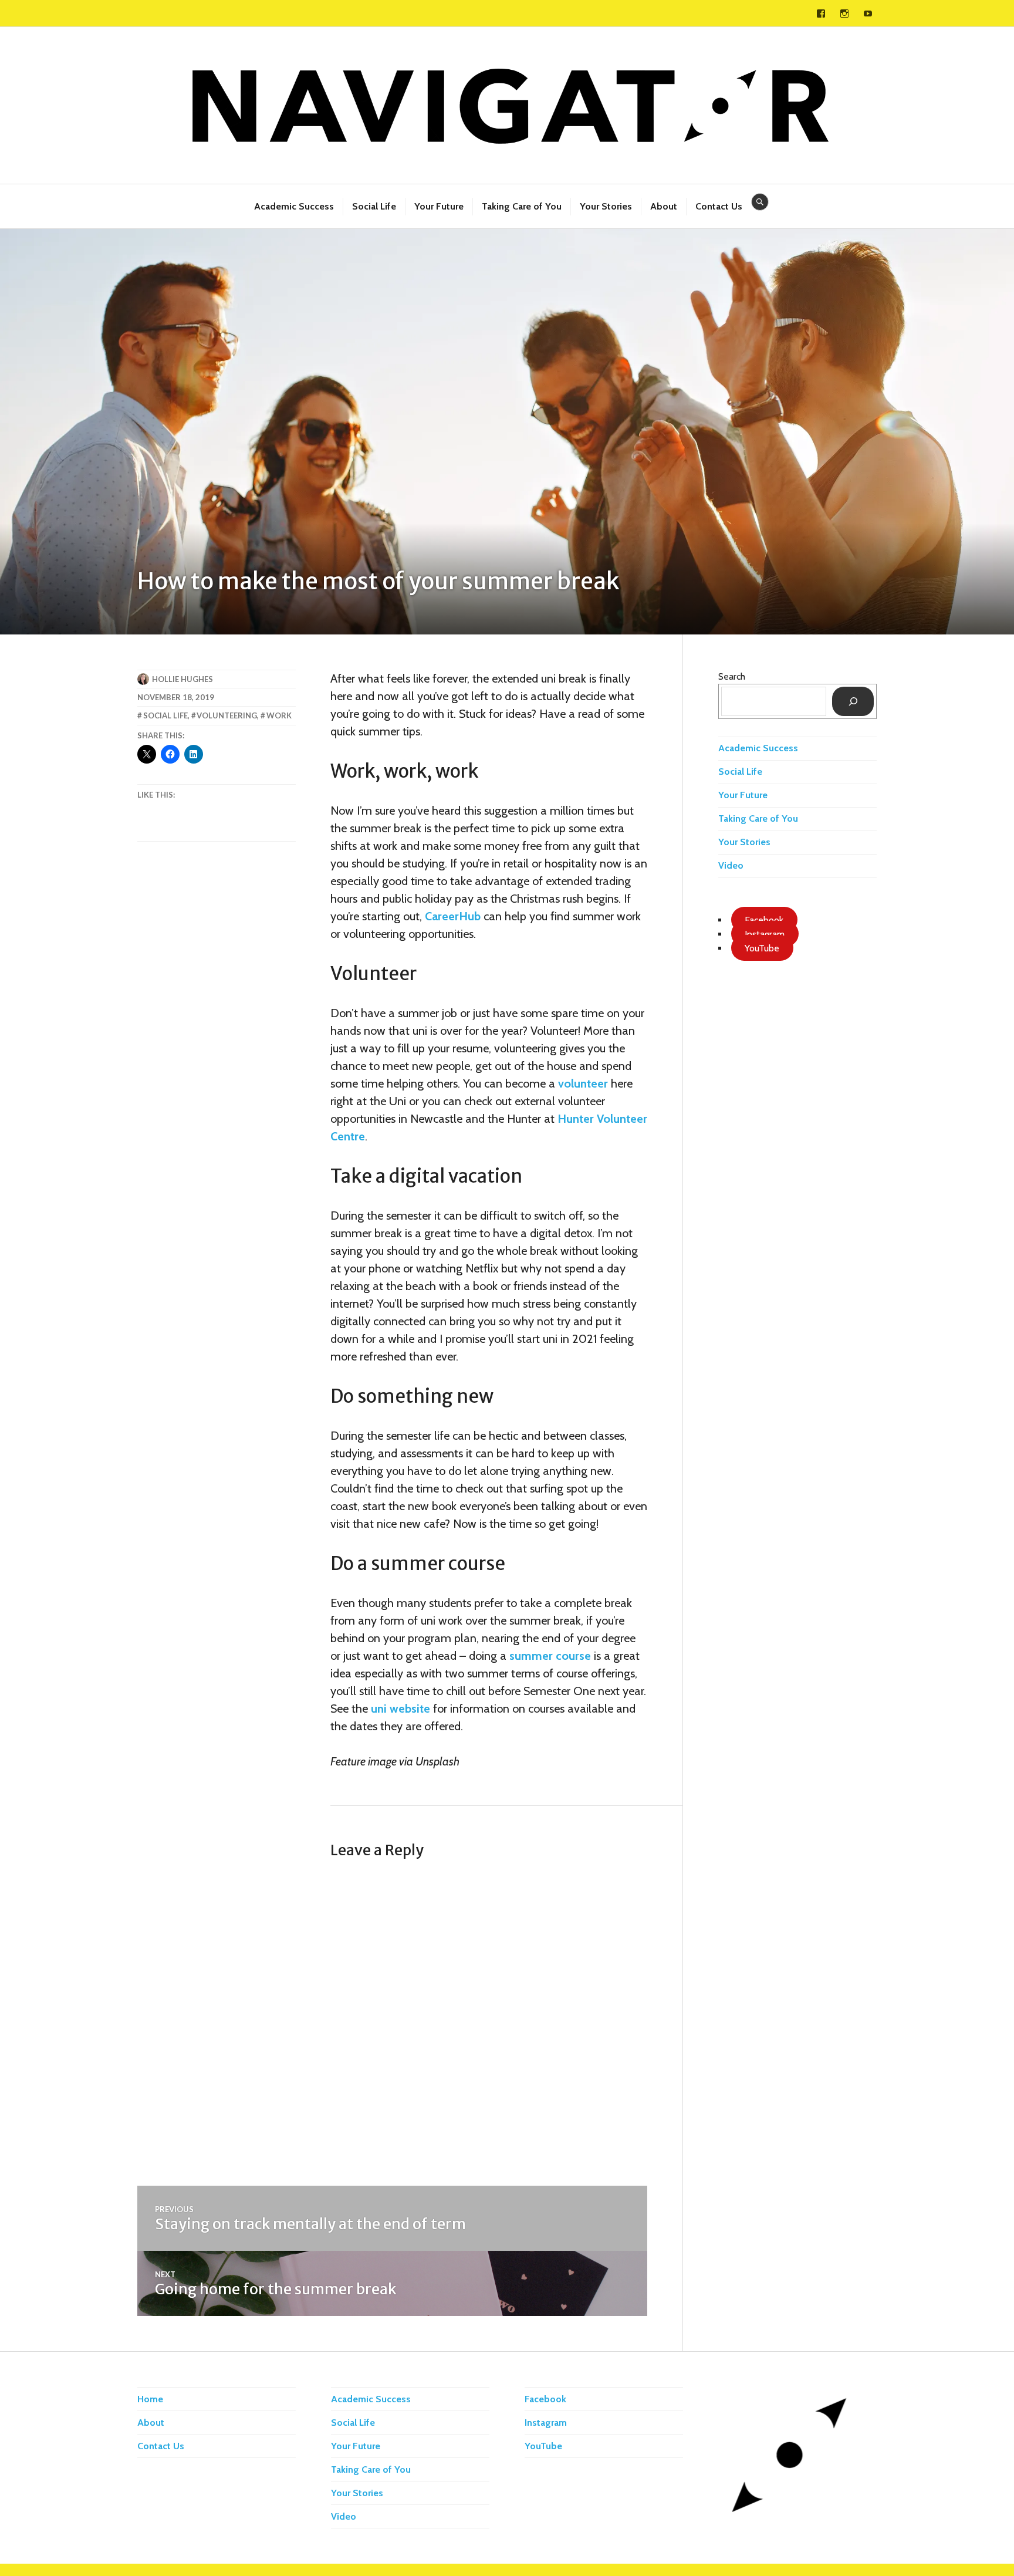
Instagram (546, 2423)
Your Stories (606, 206)
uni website (400, 1709)
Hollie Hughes (182, 679)
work (279, 715)
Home (150, 2399)
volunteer (583, 1083)
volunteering (227, 715)
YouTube (543, 2446)
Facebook (545, 2399)
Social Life (374, 206)
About (664, 206)
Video (731, 865)
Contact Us (719, 206)
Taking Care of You (522, 206)
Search (732, 676)
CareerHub (453, 916)
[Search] (853, 701)
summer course (550, 1656)
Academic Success (294, 206)
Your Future (439, 206)
